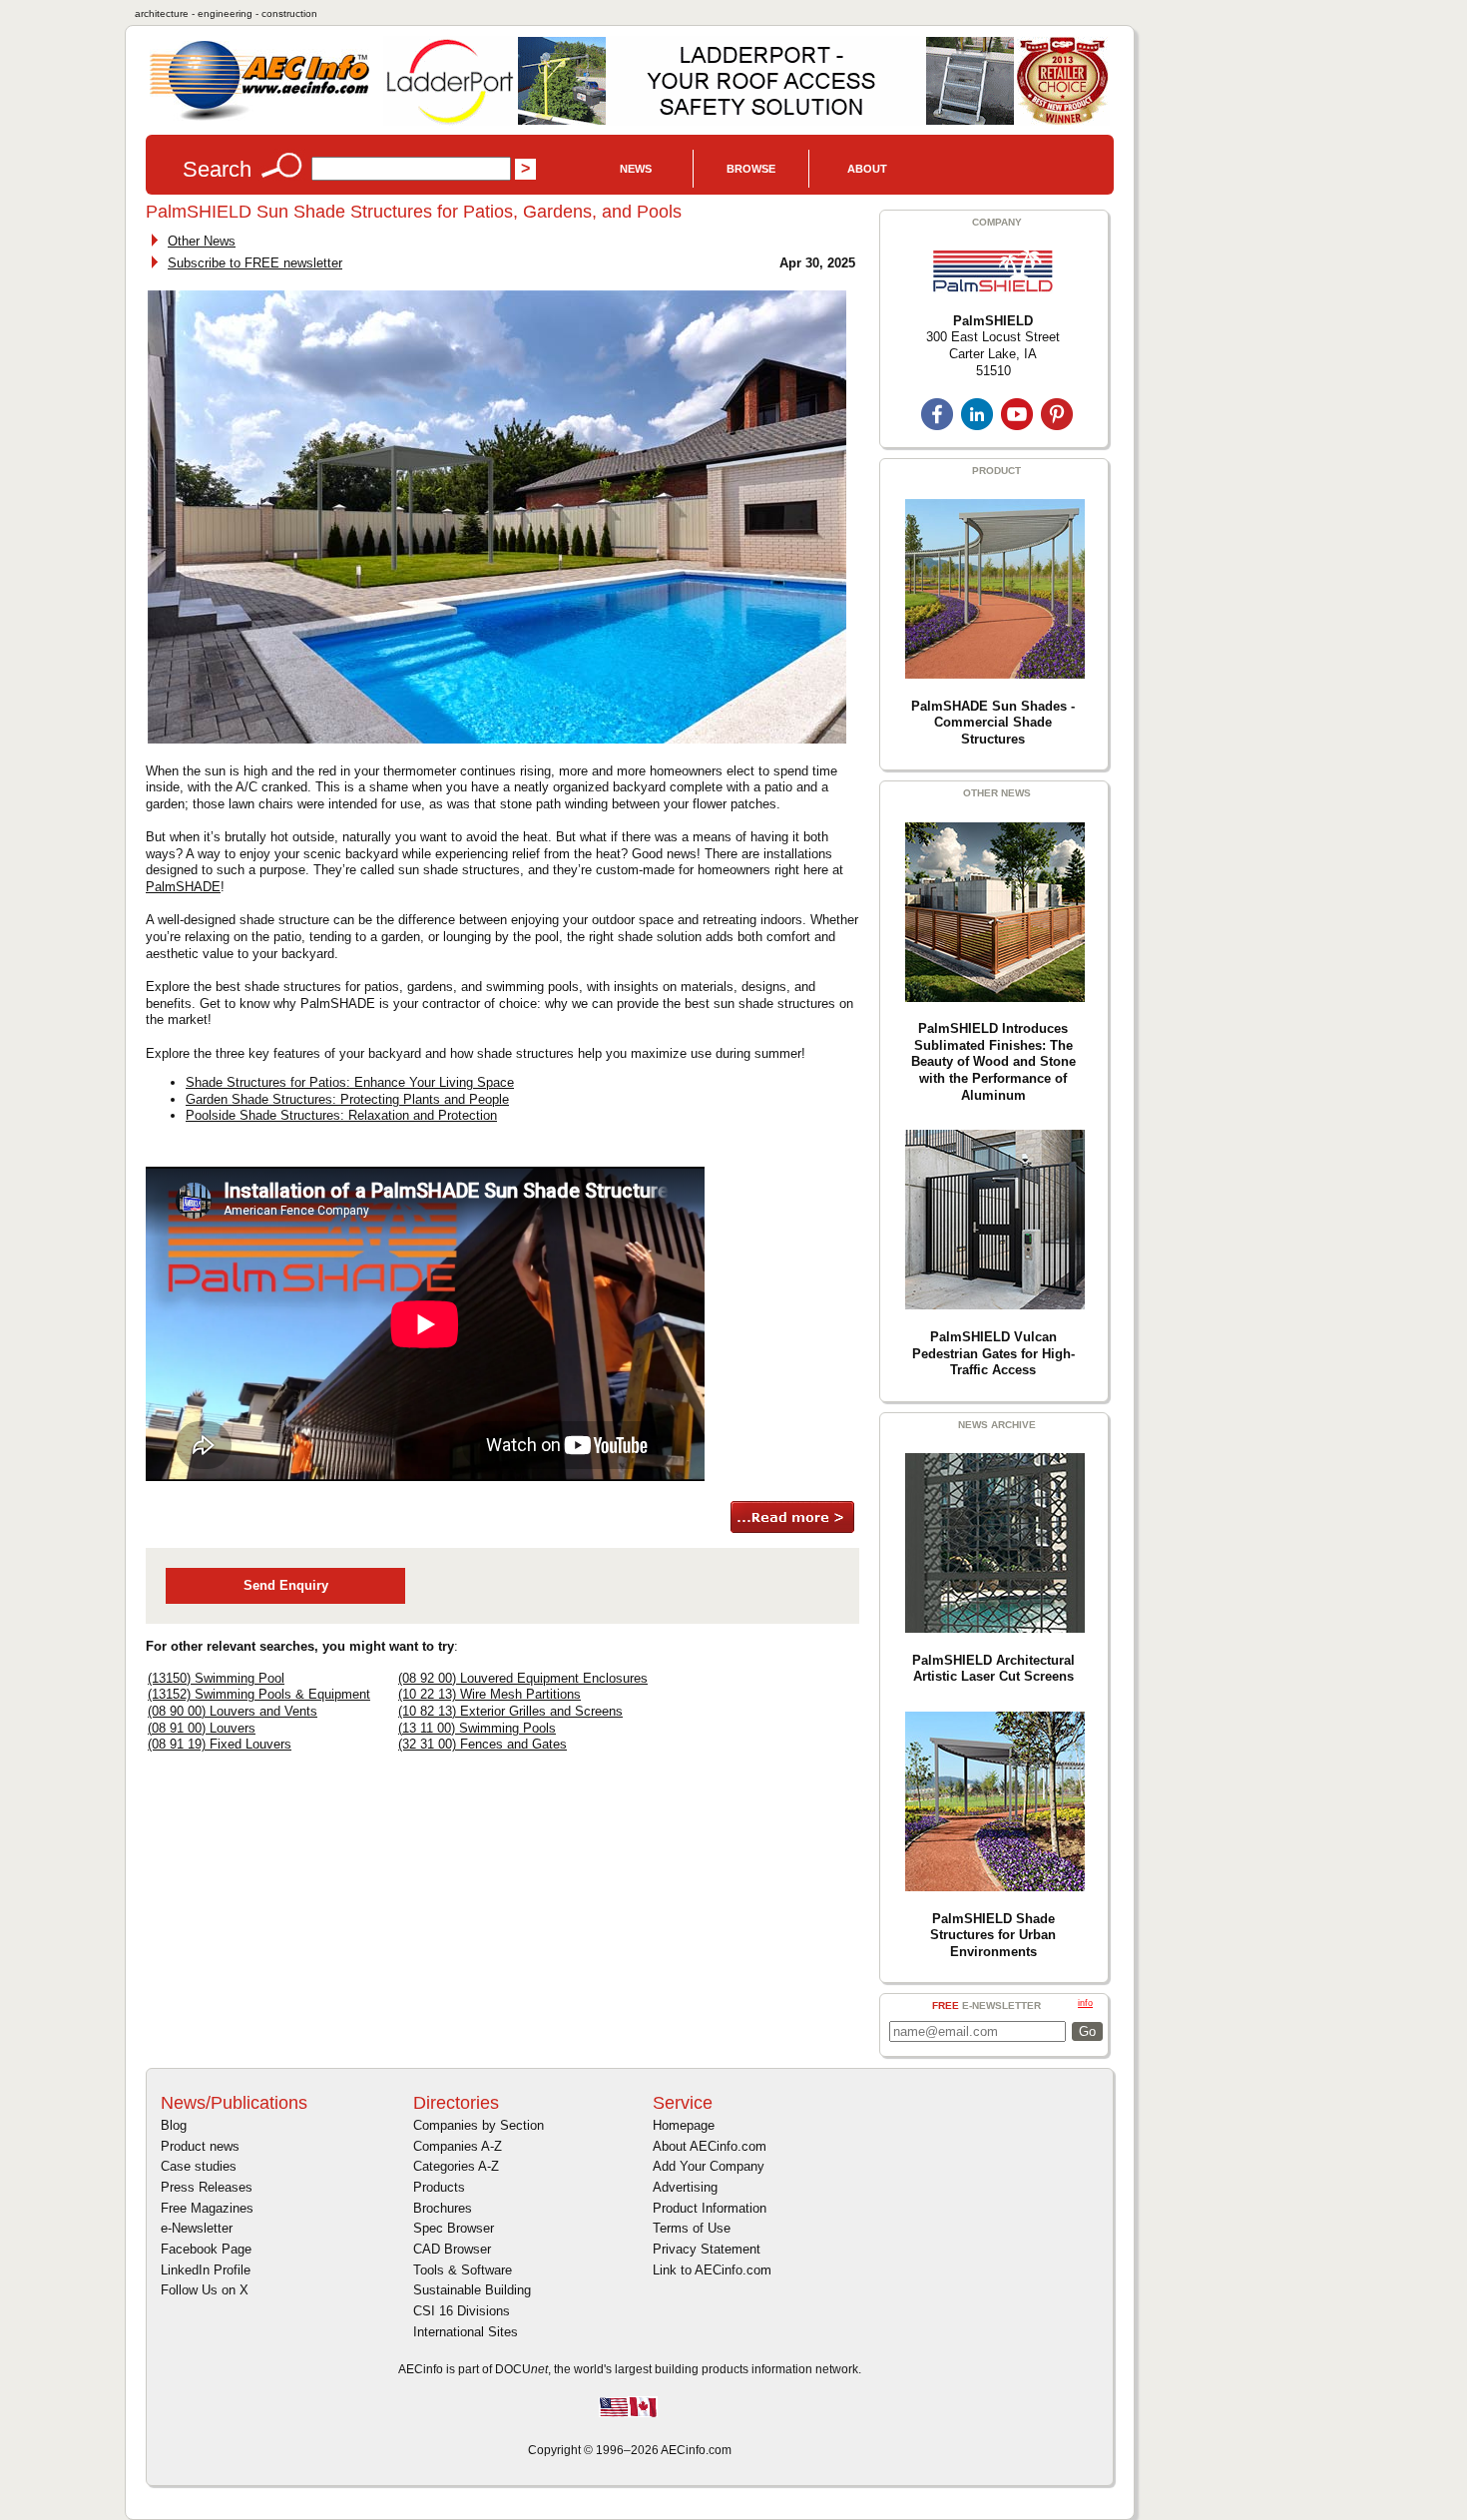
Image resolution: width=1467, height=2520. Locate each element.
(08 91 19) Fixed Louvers (220, 1744)
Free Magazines (207, 2208)
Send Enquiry (286, 1585)
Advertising (685, 2187)
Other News (202, 241)
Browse (751, 169)
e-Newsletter (197, 2228)
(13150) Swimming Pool (216, 1678)
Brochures (443, 2208)
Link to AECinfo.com (712, 2270)
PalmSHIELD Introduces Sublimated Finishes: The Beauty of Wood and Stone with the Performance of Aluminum (993, 1062)
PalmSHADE (183, 887)
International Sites (466, 2332)
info (1085, 2003)
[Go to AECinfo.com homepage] (259, 118)
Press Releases (207, 2187)
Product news (200, 2146)
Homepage (684, 2125)
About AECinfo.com (710, 2146)
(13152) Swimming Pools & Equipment (259, 1694)
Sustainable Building (472, 2290)
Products (439, 2187)
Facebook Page (206, 2249)
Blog (174, 2125)
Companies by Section (479, 2125)
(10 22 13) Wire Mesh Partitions (489, 1694)
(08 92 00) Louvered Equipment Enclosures (523, 1678)
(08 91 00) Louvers (202, 1728)
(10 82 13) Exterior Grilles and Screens (510, 1711)
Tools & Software (463, 2270)
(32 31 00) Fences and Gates (483, 1744)
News (636, 169)
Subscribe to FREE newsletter (255, 263)
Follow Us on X (205, 2290)
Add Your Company (709, 2166)
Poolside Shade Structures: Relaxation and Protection (341, 1115)
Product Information (710, 2208)
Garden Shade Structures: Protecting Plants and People (347, 1099)
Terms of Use (692, 2228)
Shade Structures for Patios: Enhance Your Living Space (350, 1082)
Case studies (199, 2166)
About (867, 169)
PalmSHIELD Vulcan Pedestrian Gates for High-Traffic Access (993, 1353)
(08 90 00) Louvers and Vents (233, 1711)
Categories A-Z (456, 2166)
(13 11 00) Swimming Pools (477, 1728)
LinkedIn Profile (206, 2270)
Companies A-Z (458, 2146)
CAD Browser (452, 2249)
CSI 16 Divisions (462, 2311)
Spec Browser (454, 2228)
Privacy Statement (707, 2249)
